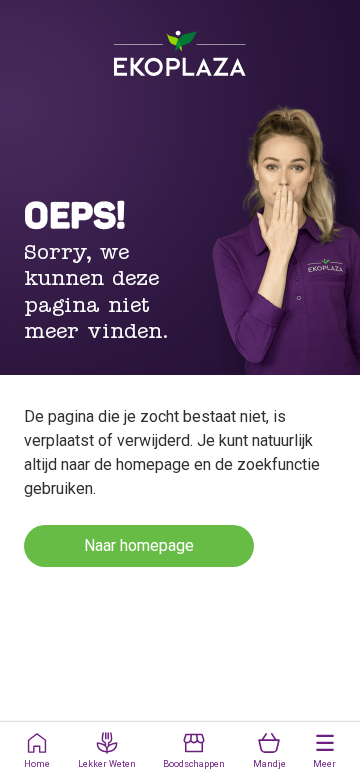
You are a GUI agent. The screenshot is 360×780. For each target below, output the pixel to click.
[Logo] (180, 53)
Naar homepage (139, 545)
